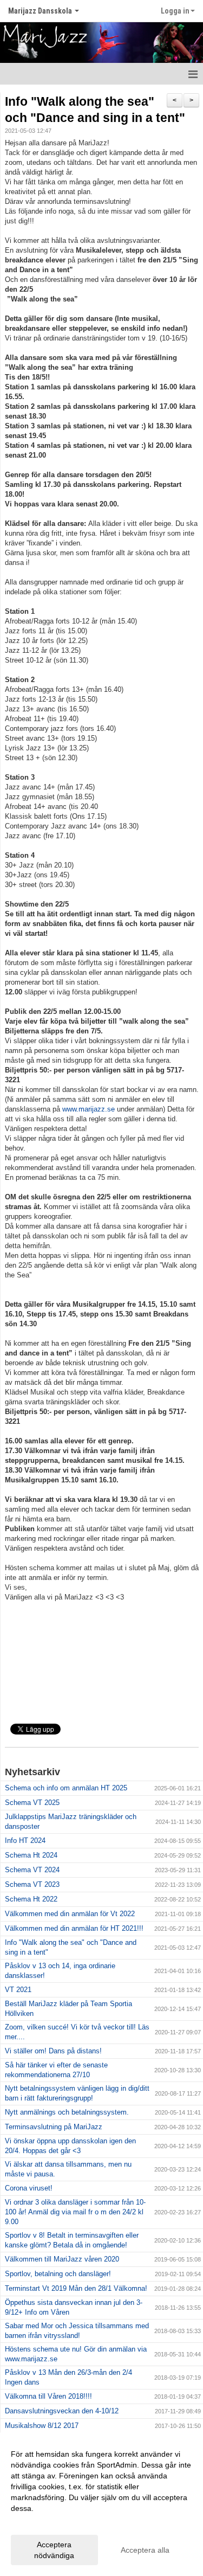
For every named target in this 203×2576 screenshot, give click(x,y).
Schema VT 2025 (32, 1803)
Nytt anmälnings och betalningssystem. (67, 2112)
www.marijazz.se (89, 1109)
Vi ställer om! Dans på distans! (53, 2051)
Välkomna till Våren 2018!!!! (48, 2396)
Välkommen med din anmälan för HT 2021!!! (74, 1928)
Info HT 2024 (25, 1841)
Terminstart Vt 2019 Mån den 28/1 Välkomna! (76, 2288)
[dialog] (101, 2504)
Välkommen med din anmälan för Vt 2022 (70, 1914)
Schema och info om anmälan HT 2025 (66, 1788)
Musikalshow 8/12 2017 (42, 2426)
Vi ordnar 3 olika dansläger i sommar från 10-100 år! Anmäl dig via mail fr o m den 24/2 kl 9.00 (75, 2212)
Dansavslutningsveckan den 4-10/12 (62, 2411)
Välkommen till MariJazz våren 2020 (62, 2259)
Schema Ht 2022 (31, 1899)
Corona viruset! (29, 2188)
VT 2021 (18, 1990)
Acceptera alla (145, 2550)
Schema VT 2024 (32, 1870)
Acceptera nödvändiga (54, 2550)
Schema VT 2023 (32, 1884)
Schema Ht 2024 (31, 1855)
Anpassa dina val (40, 2522)
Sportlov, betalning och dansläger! (58, 2274)
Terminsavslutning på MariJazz (54, 2127)
